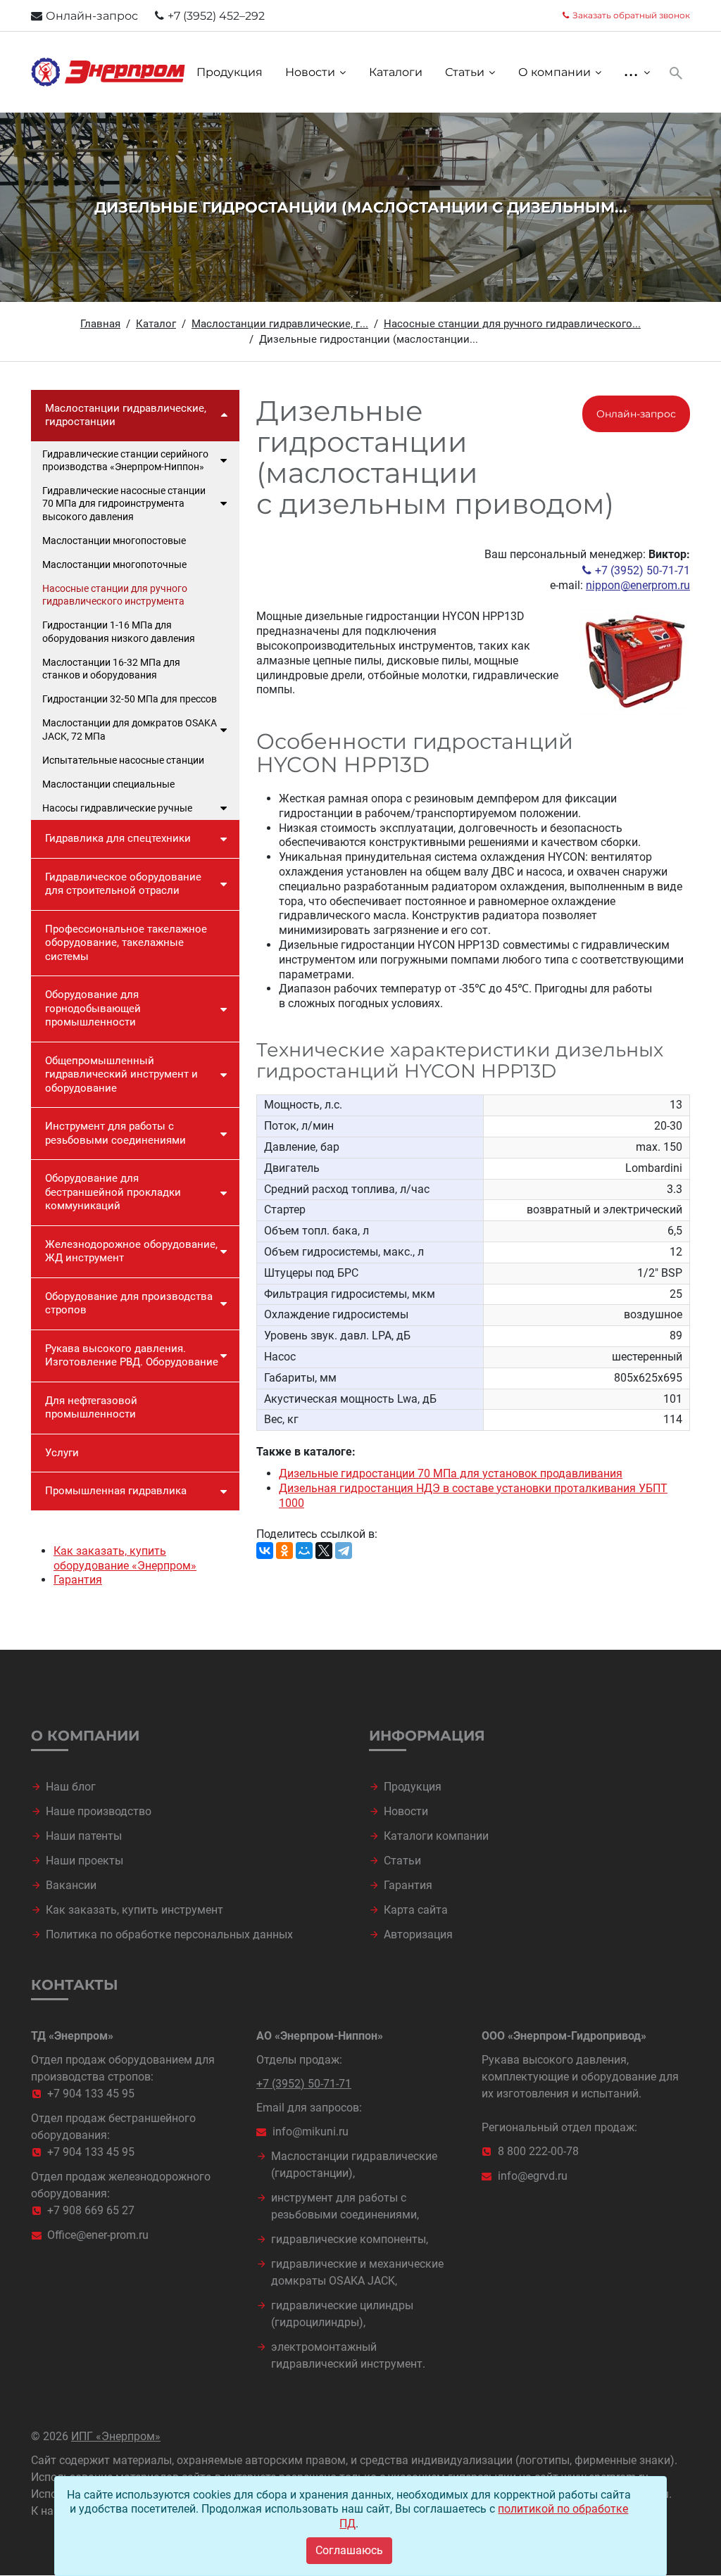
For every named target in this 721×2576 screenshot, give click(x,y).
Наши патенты (84, 1836)
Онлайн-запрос (92, 16)
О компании (554, 72)
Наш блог (71, 1787)
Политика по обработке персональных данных (169, 1934)
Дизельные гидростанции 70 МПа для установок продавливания (451, 1473)
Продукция (230, 72)
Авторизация (418, 1934)
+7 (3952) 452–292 (216, 16)
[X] (324, 1551)
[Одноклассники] (284, 1551)
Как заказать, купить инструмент (134, 1910)
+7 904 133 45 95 (91, 2094)
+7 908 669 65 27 (91, 2210)
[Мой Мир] (304, 1551)
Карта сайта (416, 1910)
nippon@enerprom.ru (638, 585)
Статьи (465, 72)
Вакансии (71, 1885)
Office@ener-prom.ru (98, 2235)
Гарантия (78, 1580)
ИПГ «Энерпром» (116, 2436)
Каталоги (396, 72)
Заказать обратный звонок (631, 15)
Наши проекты (84, 1861)
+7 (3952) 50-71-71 (642, 570)
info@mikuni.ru (311, 2132)
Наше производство (99, 1811)
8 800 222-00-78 (538, 2151)
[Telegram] (344, 1551)
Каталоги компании (436, 1836)
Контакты (75, 1985)
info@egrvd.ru (533, 2176)
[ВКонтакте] (265, 1551)
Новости (310, 72)
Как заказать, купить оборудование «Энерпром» (125, 1558)
